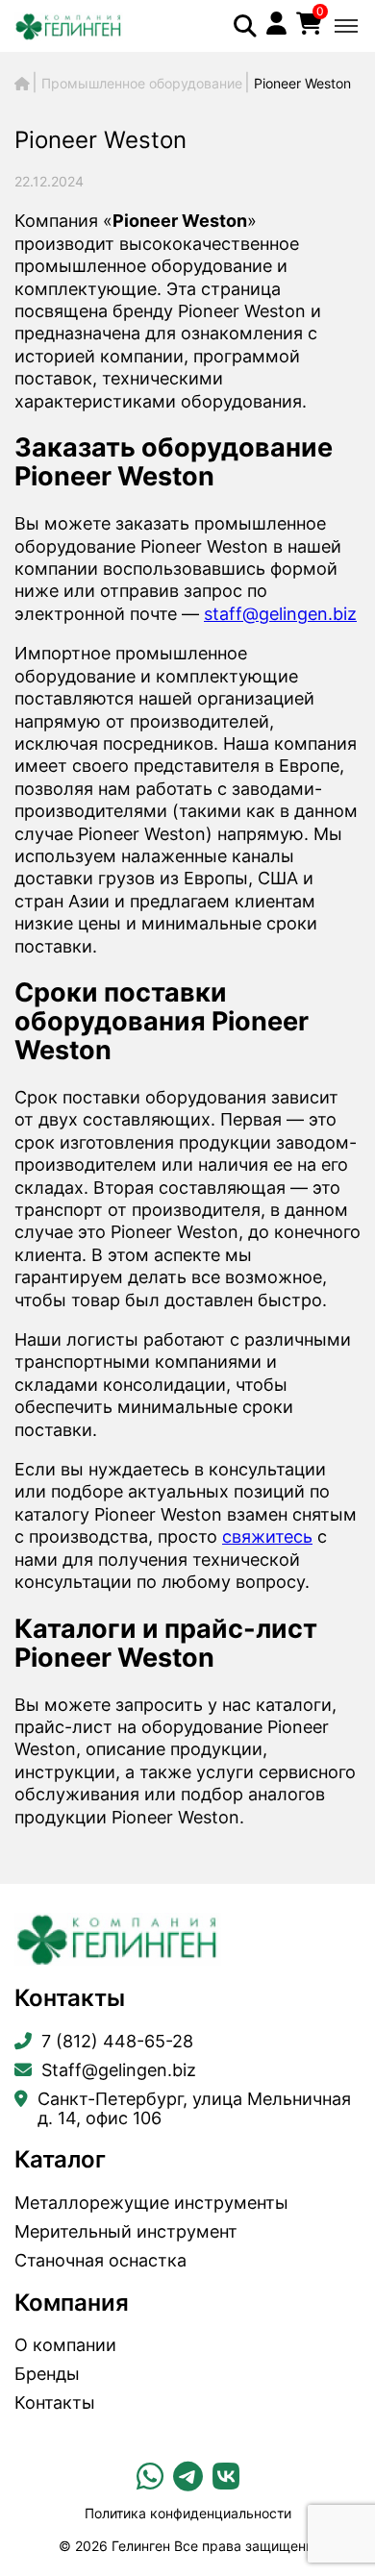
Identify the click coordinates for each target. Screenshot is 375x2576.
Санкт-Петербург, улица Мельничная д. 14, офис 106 (194, 2109)
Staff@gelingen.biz (119, 2070)
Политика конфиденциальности (188, 2513)
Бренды (47, 2374)
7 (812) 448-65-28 (117, 2042)
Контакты (55, 2403)
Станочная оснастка (100, 2261)
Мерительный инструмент (126, 2232)
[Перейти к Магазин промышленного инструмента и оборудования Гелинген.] (22, 83)
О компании (65, 2345)
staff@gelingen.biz (280, 614)
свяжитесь (267, 1536)
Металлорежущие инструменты (151, 2203)
